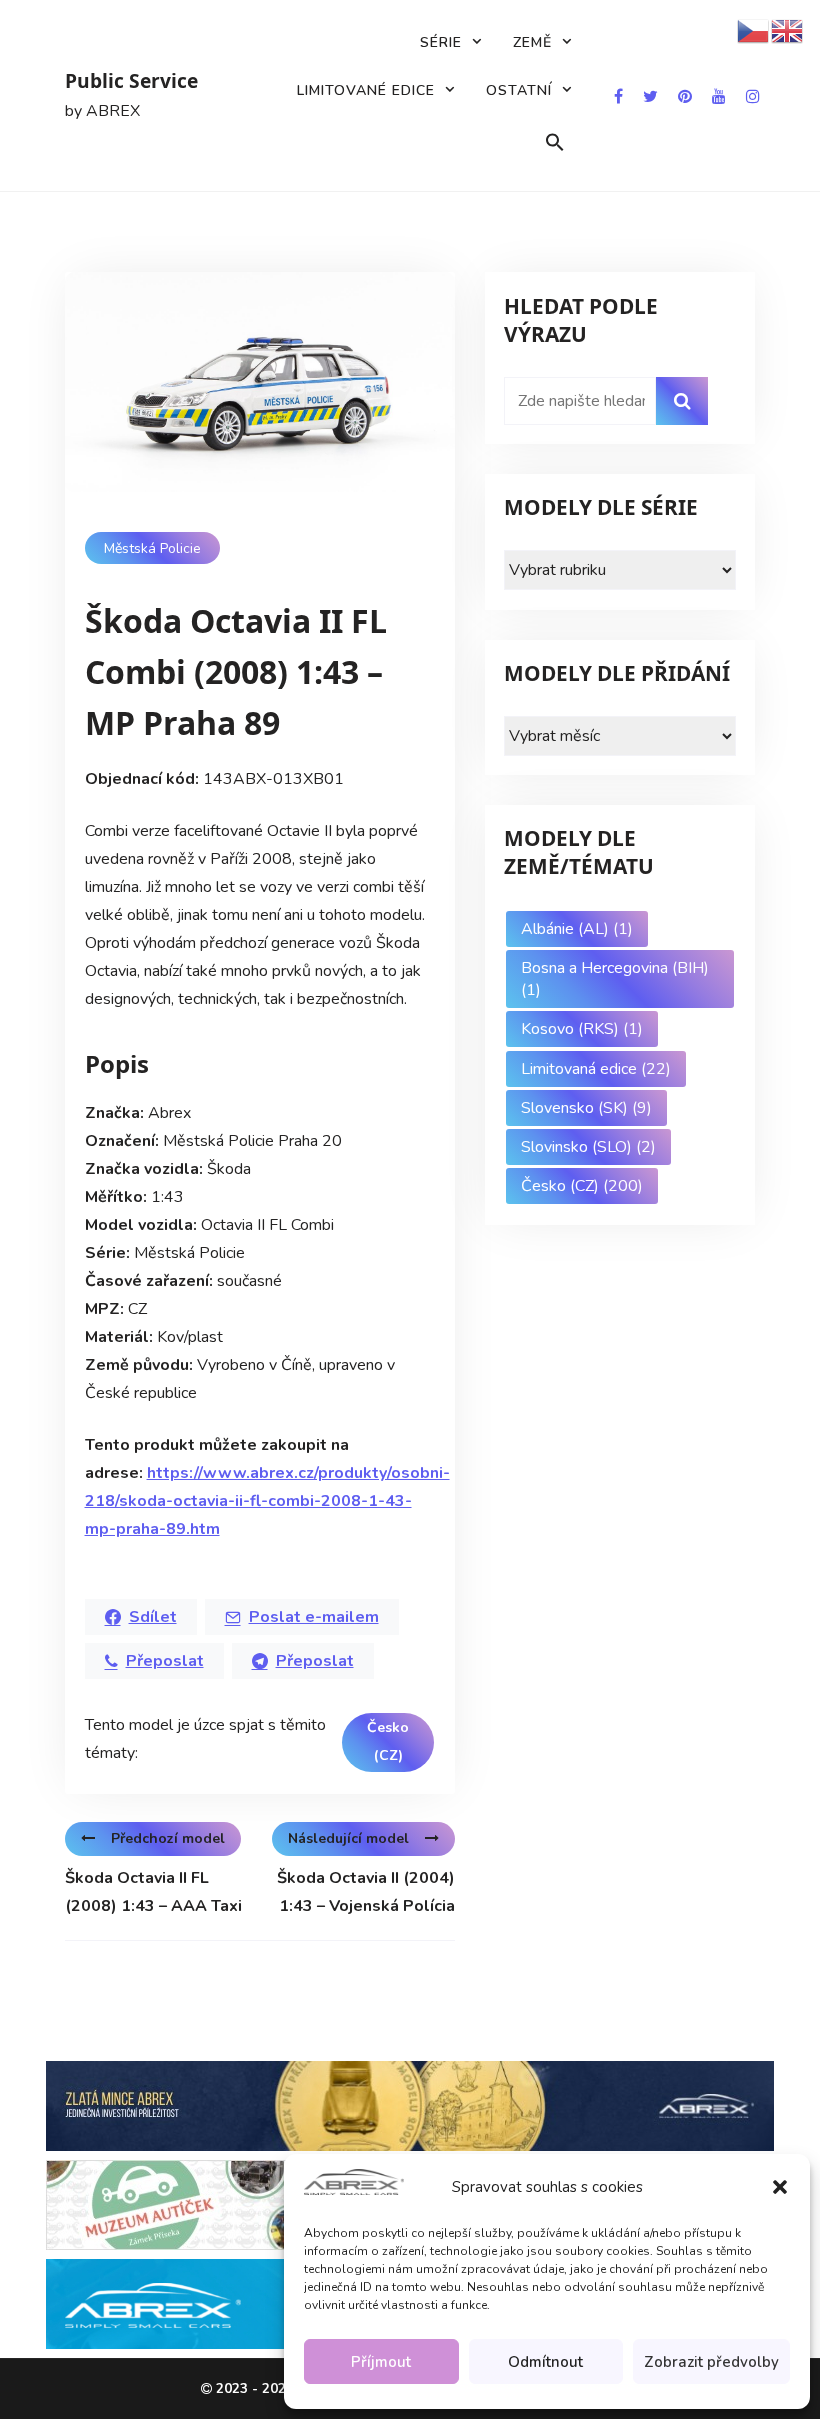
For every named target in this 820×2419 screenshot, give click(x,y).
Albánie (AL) (577, 929)
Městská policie (152, 548)
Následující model (348, 1838)
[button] (780, 2187)
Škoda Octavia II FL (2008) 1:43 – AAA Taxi (153, 1892)
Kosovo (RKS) (582, 1029)
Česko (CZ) (388, 1741)
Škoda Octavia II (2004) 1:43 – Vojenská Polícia (366, 1892)
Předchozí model (168, 1838)
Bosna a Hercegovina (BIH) (615, 979)
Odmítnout (545, 2362)
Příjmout (381, 2362)
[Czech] (754, 30)
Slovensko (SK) (586, 1108)
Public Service (131, 80)
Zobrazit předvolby (711, 2362)
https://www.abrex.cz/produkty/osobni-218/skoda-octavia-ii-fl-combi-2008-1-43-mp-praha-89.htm (267, 1501)
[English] (788, 30)
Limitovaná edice (596, 1069)
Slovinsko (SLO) (588, 1147)
